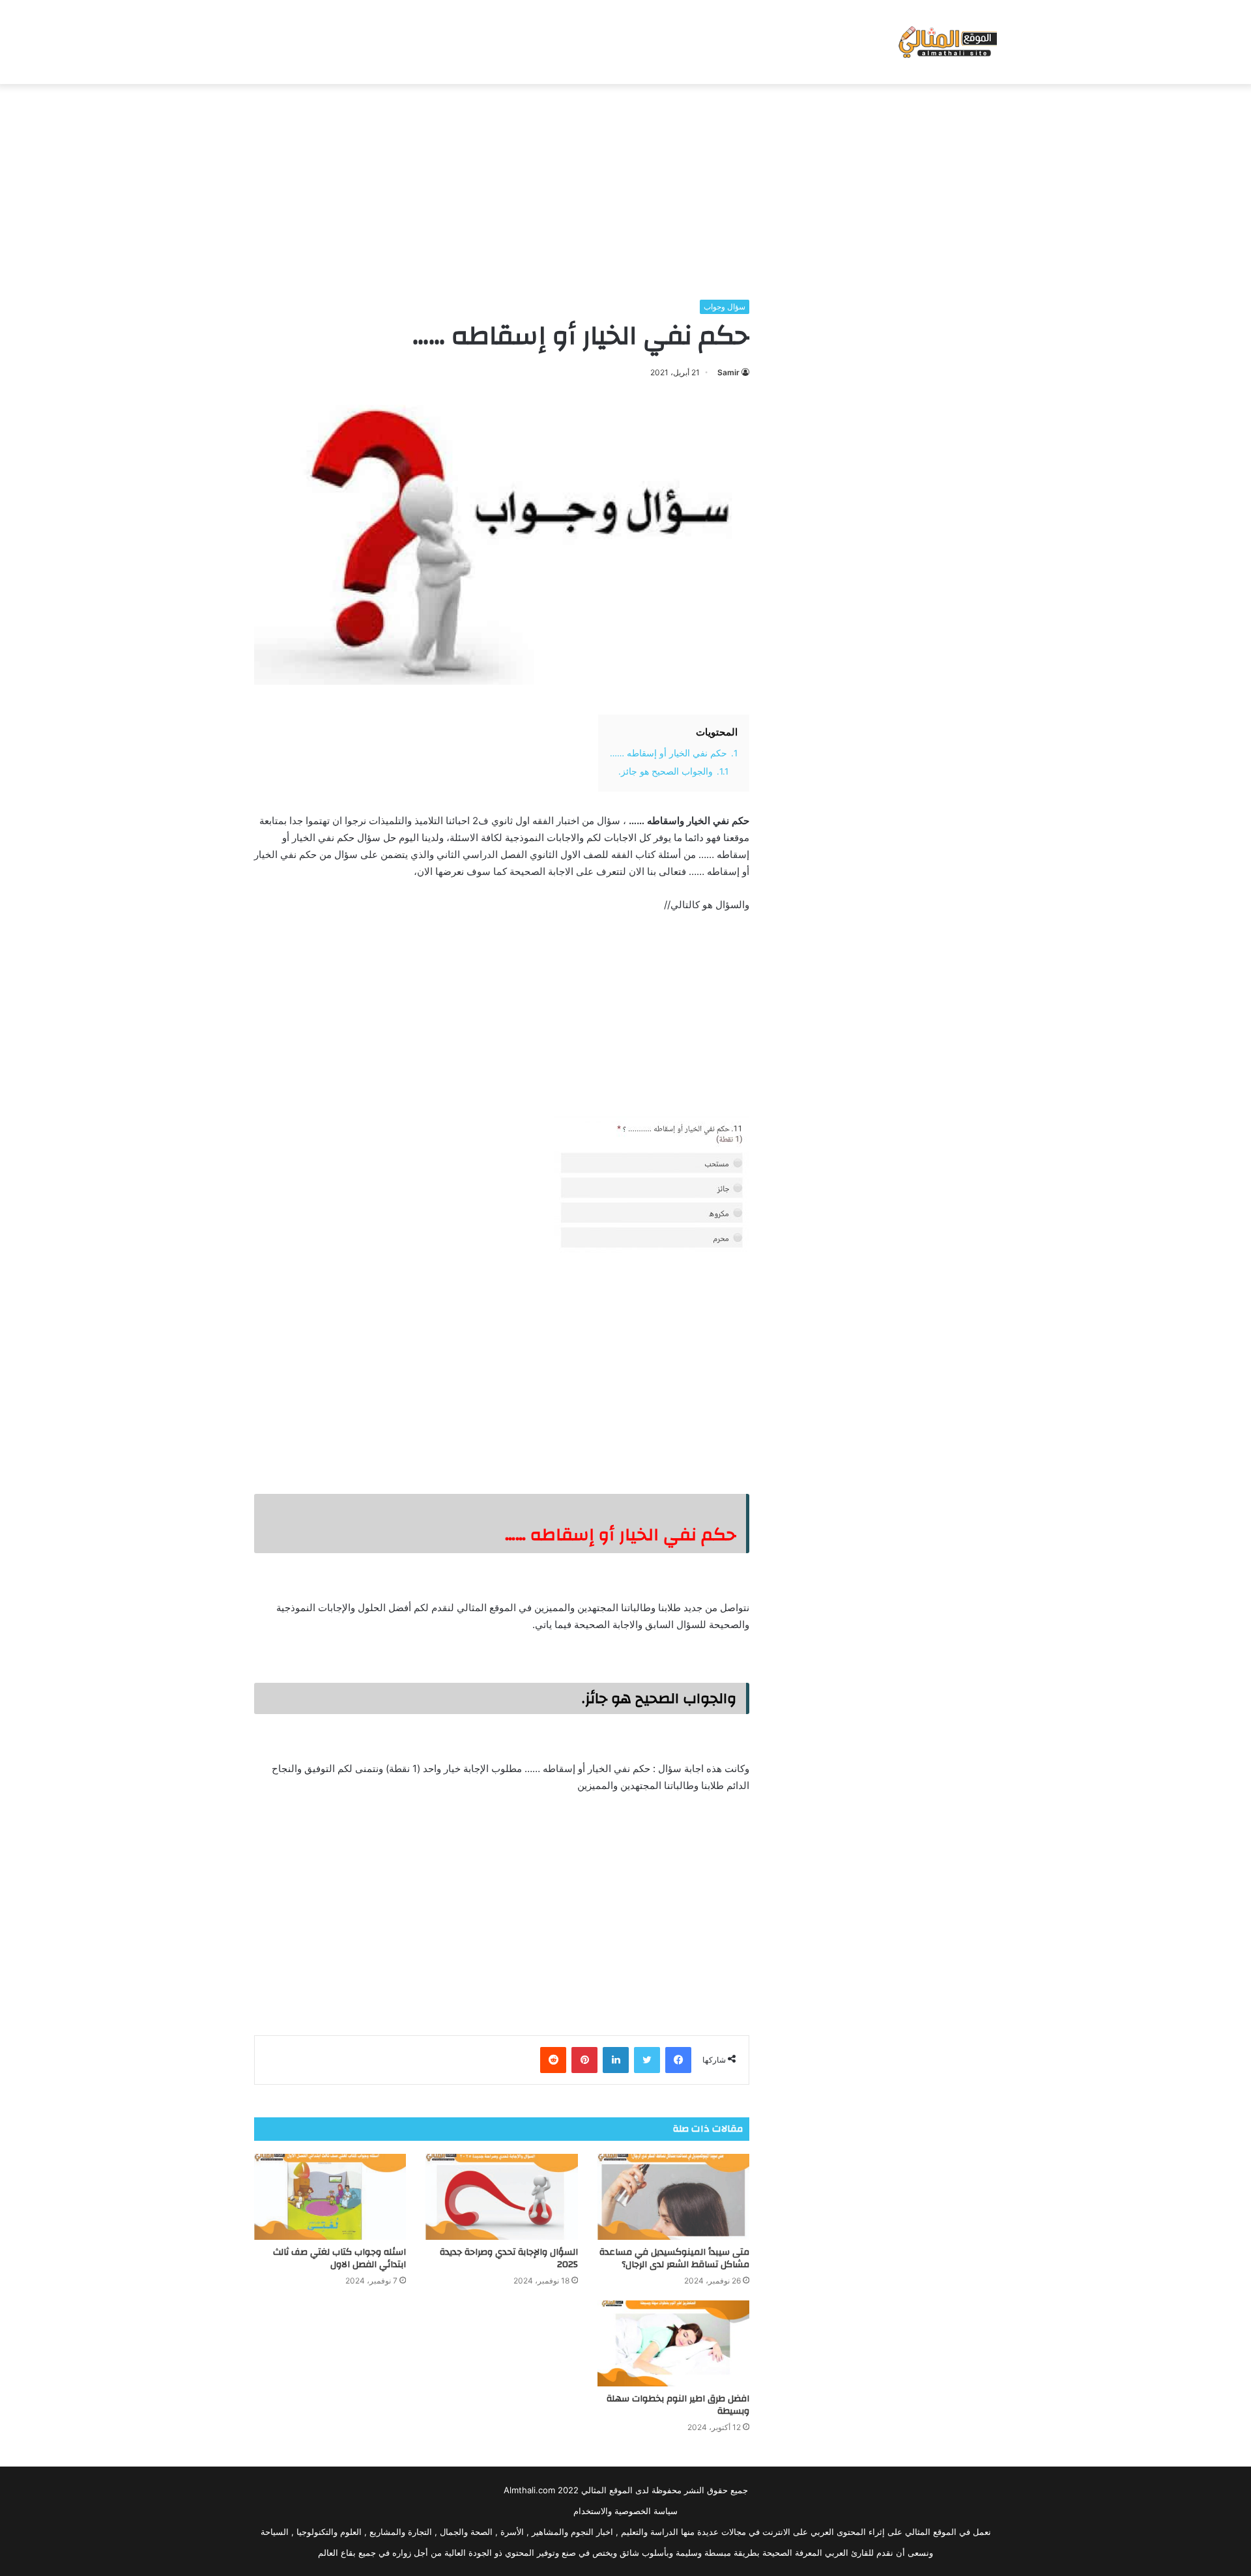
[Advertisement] (625, 188)
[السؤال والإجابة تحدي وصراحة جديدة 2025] (501, 2197)
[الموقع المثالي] (946, 42)
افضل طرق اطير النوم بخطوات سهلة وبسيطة (678, 2405)
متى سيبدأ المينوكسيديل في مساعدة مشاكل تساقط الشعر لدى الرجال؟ (674, 2258)
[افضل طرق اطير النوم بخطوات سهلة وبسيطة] (673, 2343)
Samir (728, 372)
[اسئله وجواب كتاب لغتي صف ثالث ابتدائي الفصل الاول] (330, 2197)
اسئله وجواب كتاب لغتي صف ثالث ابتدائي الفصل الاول (339, 2258)
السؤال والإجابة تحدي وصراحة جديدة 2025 (509, 2258)
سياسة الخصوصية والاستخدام (625, 2511)
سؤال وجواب (725, 307)
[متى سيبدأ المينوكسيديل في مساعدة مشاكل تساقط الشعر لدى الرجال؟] (673, 2197)
